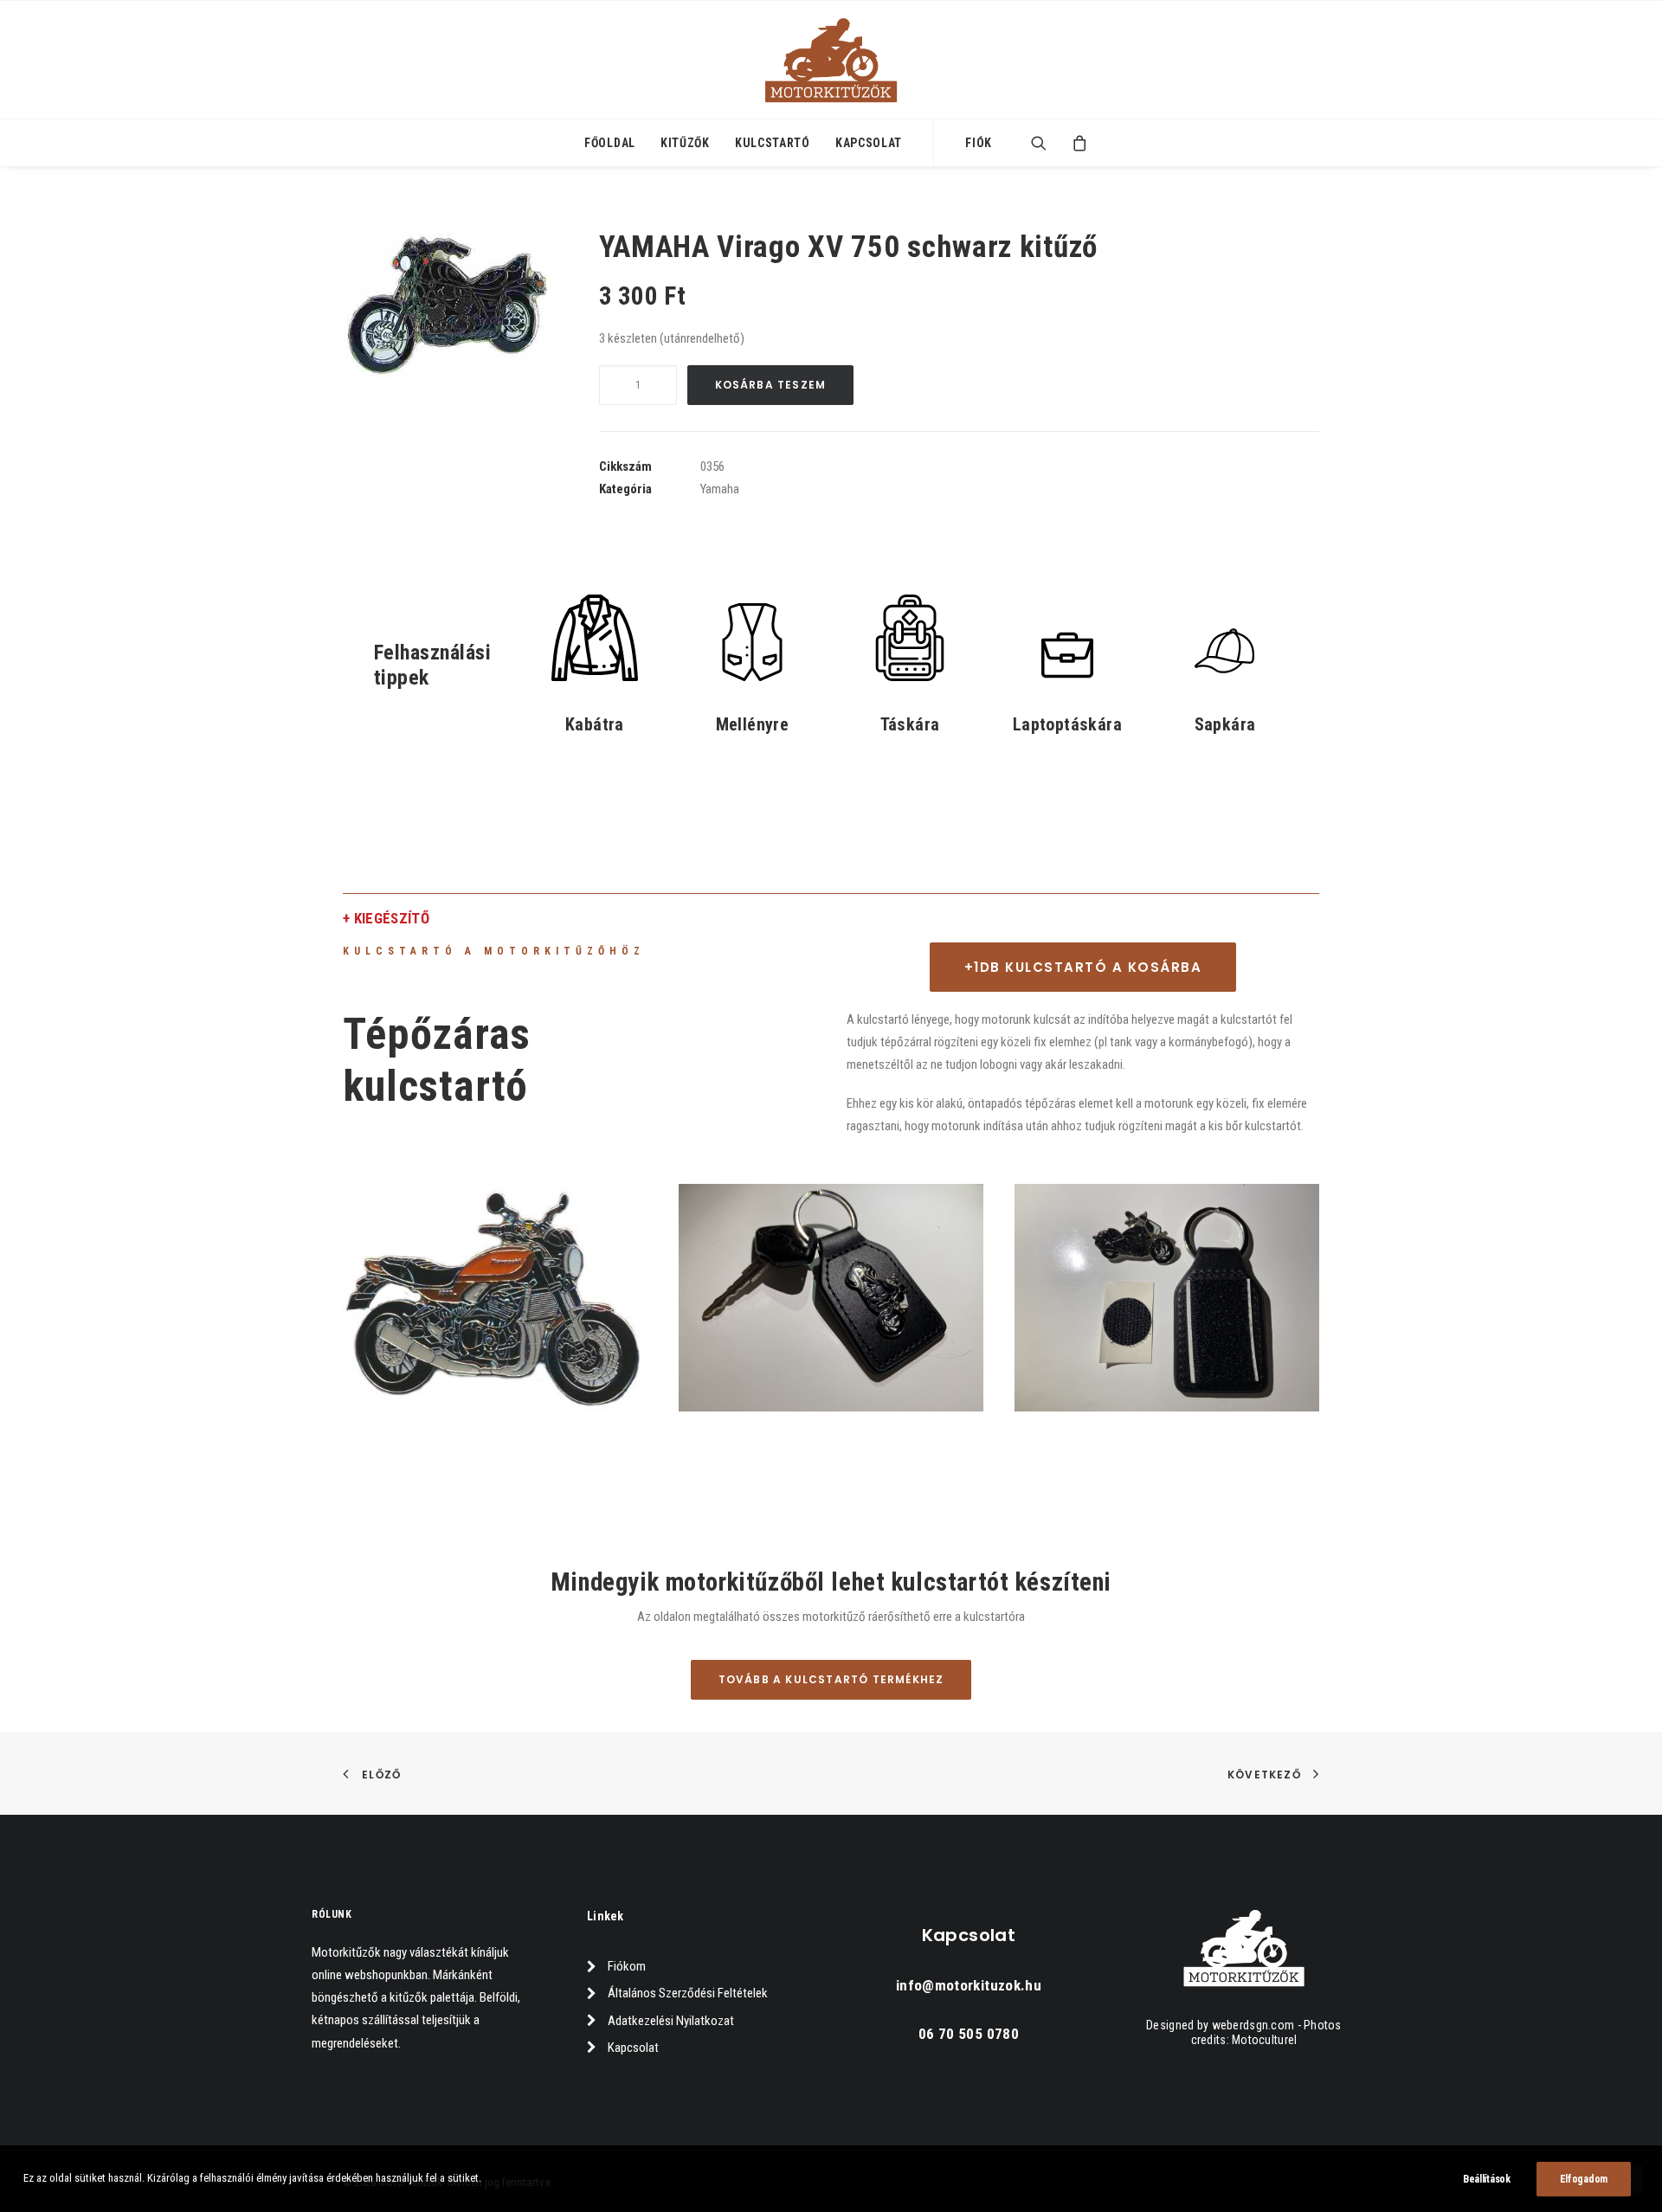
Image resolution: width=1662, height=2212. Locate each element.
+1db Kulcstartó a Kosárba (1083, 967)
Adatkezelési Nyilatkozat (671, 2021)
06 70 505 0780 (969, 2034)
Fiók (979, 143)
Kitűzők (685, 143)
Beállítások (1487, 2179)
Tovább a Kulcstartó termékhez (831, 1679)
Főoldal (610, 143)
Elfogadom (1584, 2179)
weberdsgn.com (1253, 2025)
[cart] (1075, 143)
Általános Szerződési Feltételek (688, 1993)
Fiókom (627, 1966)
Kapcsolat (869, 143)
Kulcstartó (773, 143)
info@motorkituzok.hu (969, 1985)
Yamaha (720, 489)
